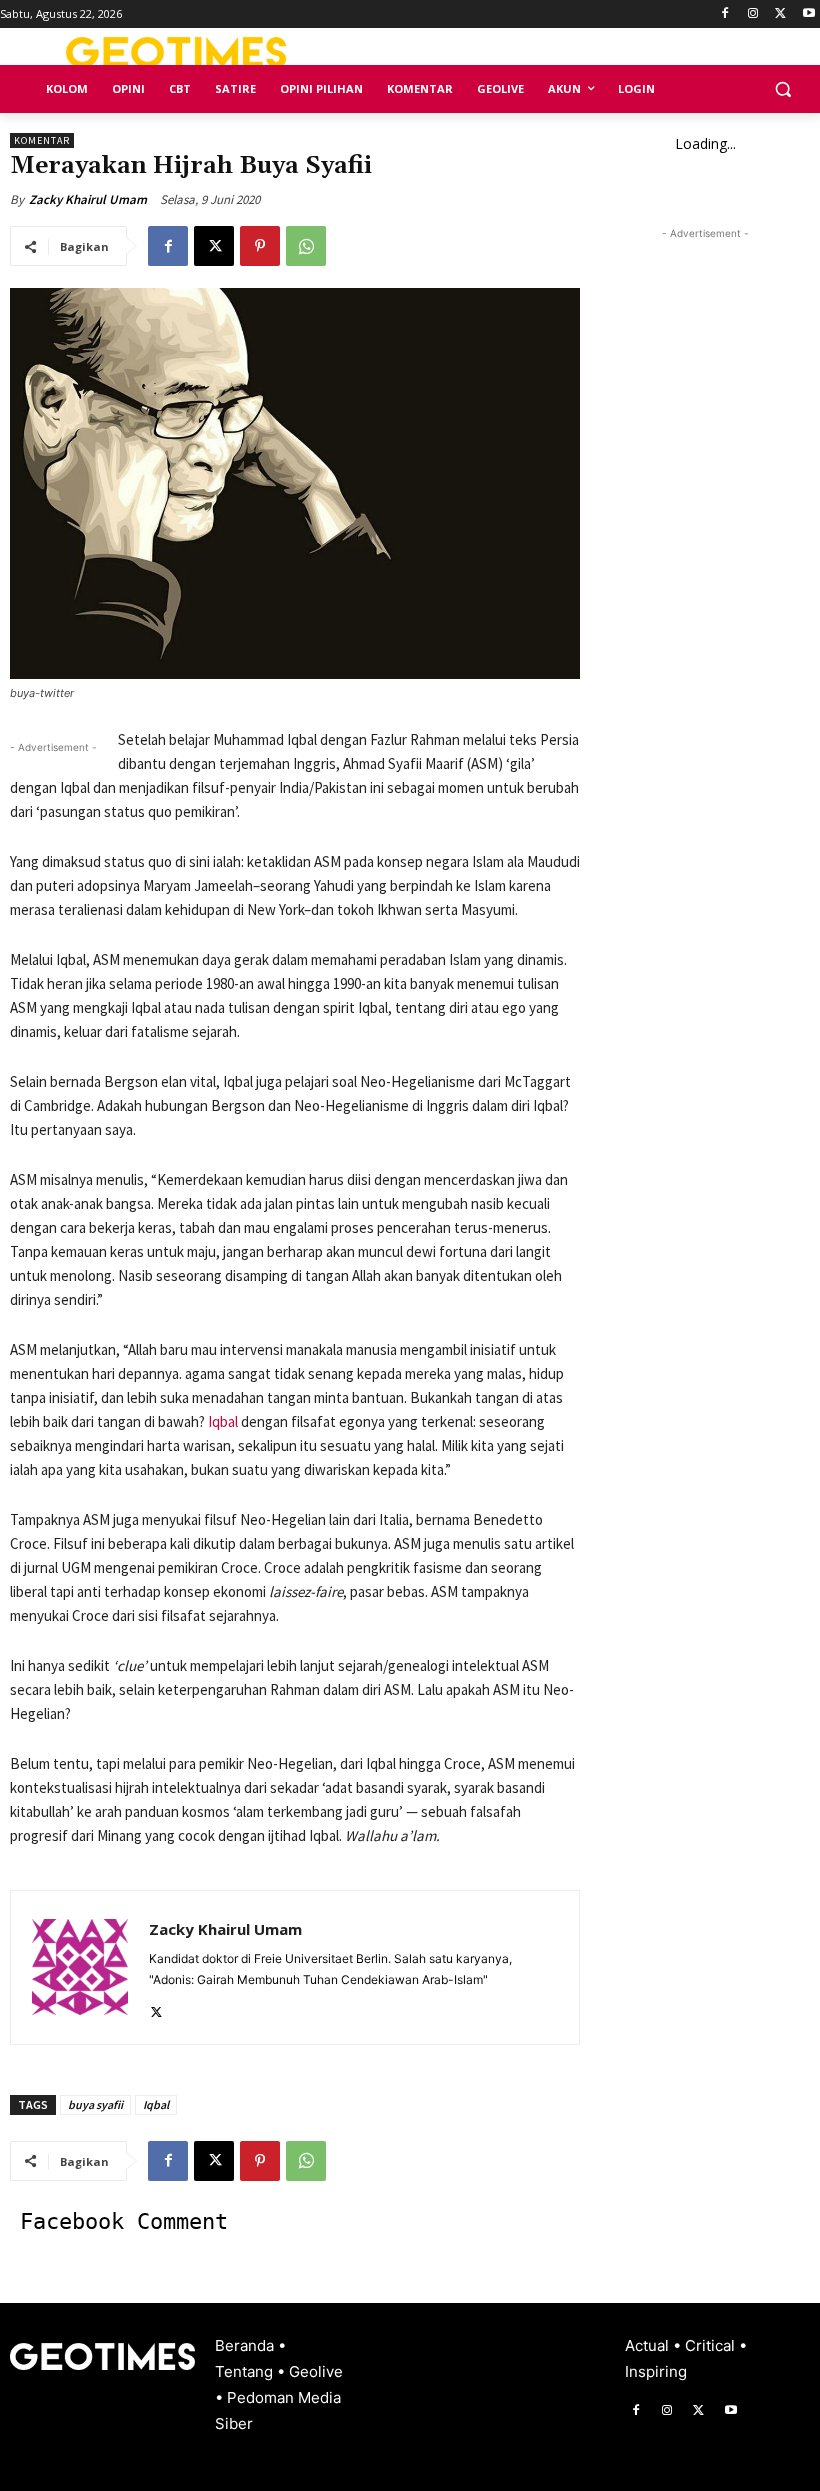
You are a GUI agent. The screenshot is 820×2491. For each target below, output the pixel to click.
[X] (780, 14)
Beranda (246, 2345)
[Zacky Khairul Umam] (80, 1967)
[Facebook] (725, 14)
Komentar (42, 140)
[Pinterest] (260, 246)
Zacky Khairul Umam (88, 199)
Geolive (316, 2371)
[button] (782, 89)
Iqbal (223, 1421)
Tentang (246, 2371)
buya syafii (95, 2104)
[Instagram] (753, 14)
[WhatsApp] (306, 246)
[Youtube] (808, 14)
